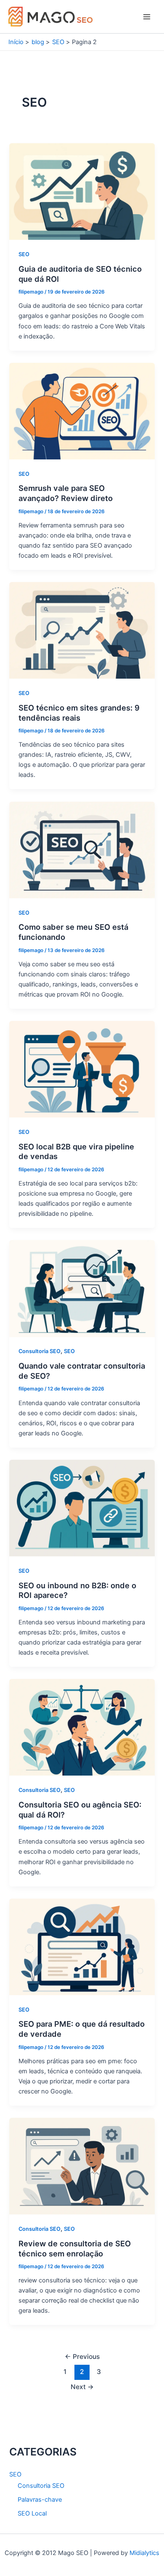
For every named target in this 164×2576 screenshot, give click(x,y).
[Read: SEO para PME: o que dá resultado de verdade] (82, 1946)
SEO (24, 254)
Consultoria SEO (40, 1351)
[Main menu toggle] (147, 17)
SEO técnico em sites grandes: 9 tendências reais (79, 713)
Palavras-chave (40, 2500)
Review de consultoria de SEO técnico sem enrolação (75, 2248)
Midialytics (144, 2553)
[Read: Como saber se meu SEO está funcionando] (82, 850)
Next (82, 2387)
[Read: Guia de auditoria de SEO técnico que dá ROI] (82, 191)
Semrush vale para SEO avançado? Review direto (66, 493)
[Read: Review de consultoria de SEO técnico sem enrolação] (82, 2166)
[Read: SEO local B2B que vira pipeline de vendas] (82, 1069)
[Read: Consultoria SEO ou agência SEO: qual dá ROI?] (82, 1727)
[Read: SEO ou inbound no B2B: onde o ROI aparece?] (82, 1508)
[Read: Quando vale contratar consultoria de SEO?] (82, 1288)
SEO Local (32, 2513)
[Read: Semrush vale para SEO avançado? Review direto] (82, 411)
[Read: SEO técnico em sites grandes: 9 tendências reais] (82, 630)
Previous (82, 2357)
